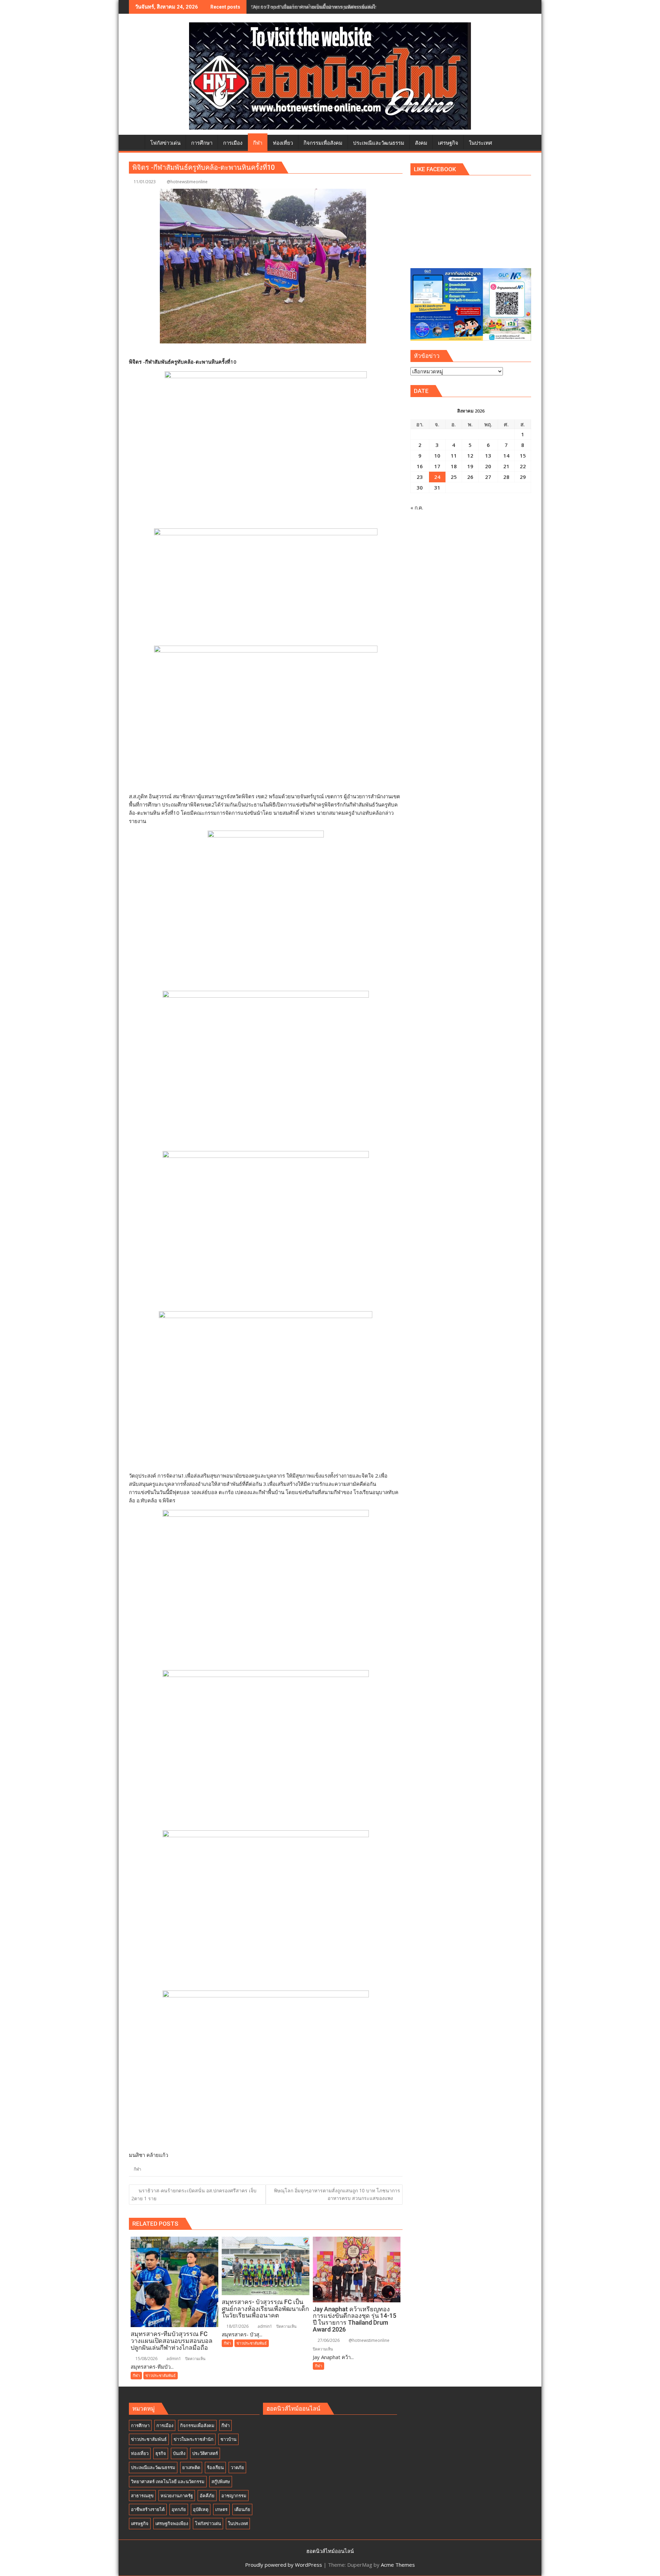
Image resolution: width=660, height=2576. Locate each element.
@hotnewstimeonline (187, 182)
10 (437, 456)
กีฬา (137, 2169)
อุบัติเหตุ (201, 2509)
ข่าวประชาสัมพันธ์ (161, 2375)
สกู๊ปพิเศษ (221, 2481)
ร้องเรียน (215, 2467)
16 (420, 466)
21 (506, 466)
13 (488, 456)
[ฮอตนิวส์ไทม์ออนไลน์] (136, 142)
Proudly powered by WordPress (284, 2565)
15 (523, 456)
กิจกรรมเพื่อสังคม (197, 2425)
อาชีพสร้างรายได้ (148, 2509)
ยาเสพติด (191, 2467)
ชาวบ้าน (228, 2439)
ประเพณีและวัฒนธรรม (153, 2467)
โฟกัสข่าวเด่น (208, 2523)
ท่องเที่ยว (140, 2453)
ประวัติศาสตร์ (205, 2453)
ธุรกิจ (161, 2453)
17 (437, 466)
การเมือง (165, 2425)
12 (470, 456)
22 (523, 466)
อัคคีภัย (207, 2496)
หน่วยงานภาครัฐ (177, 2496)
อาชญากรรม (234, 2496)
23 (420, 477)
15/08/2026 (146, 2359)
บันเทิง (179, 2453)
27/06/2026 (328, 2340)
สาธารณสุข (142, 2496)
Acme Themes (398, 2565)
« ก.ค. (417, 507)
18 (454, 466)
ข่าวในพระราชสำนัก (194, 2439)
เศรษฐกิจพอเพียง (172, 2523)
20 (488, 466)
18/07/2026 (237, 2326)
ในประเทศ (238, 2523)
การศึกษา (140, 2425)
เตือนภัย (242, 2509)
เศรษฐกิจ (140, 2523)
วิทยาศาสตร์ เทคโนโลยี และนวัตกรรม (168, 2481)
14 (506, 456)
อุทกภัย (179, 2509)
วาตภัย (237, 2467)
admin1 (173, 2359)
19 (470, 466)
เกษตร (221, 2509)
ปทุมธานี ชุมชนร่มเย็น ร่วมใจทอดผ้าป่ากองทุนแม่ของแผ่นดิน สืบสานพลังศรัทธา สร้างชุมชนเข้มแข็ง (356, 7)
